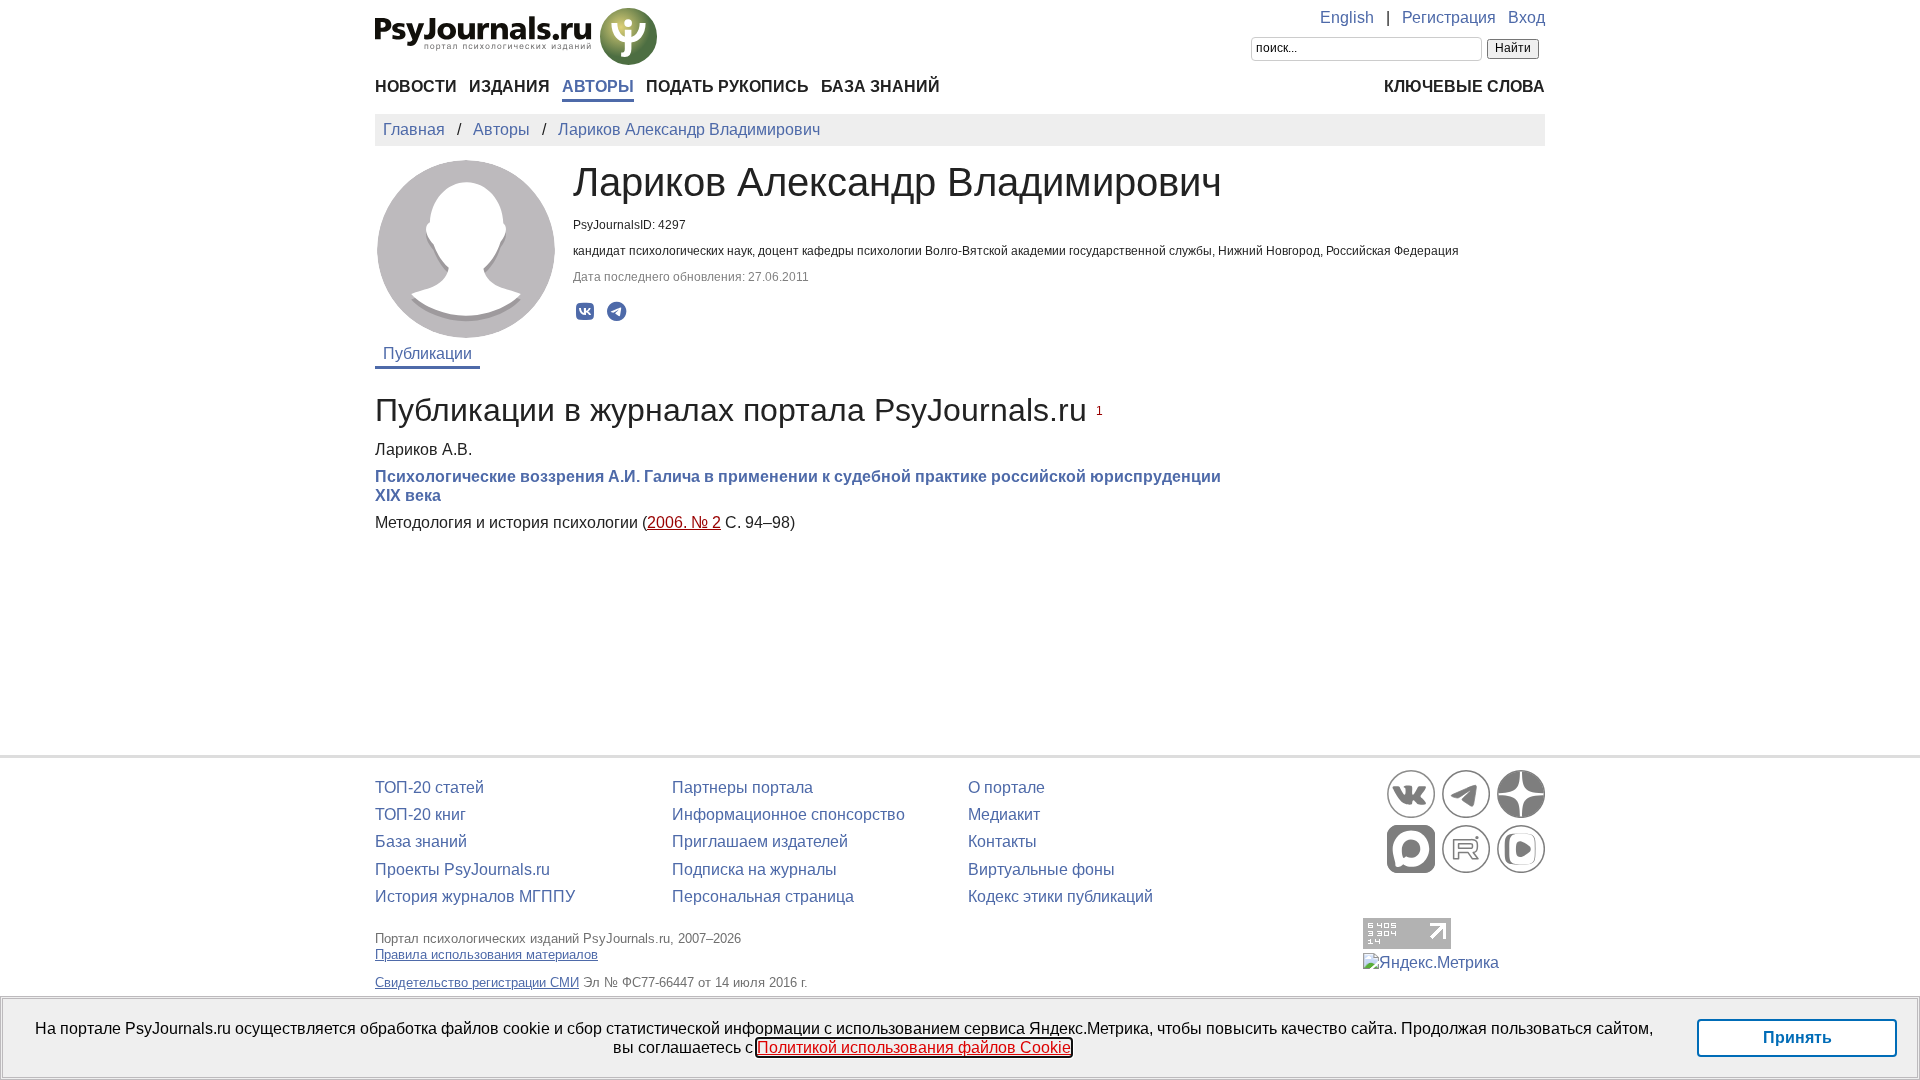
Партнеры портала (742, 787)
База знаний (880, 86)
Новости (416, 86)
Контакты (1002, 841)
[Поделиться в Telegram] (616, 312)
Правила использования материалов (486, 954)
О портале (1006, 787)
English (1347, 17)
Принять (1797, 1037)
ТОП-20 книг (420, 814)
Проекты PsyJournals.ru (462, 869)
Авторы (598, 86)
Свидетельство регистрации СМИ (477, 982)
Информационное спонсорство (788, 814)
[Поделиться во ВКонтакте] (585, 312)
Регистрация (1449, 17)
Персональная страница (763, 896)
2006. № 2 (684, 522)
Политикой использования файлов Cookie (914, 1047)
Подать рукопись (727, 86)
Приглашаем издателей (760, 841)
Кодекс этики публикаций (1060, 896)
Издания (509, 86)
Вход (1526, 17)
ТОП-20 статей (429, 787)
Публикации (427, 353)
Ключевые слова (1464, 86)
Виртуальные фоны (1041, 869)
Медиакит (1004, 814)
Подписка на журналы (754, 869)
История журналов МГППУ (475, 896)
